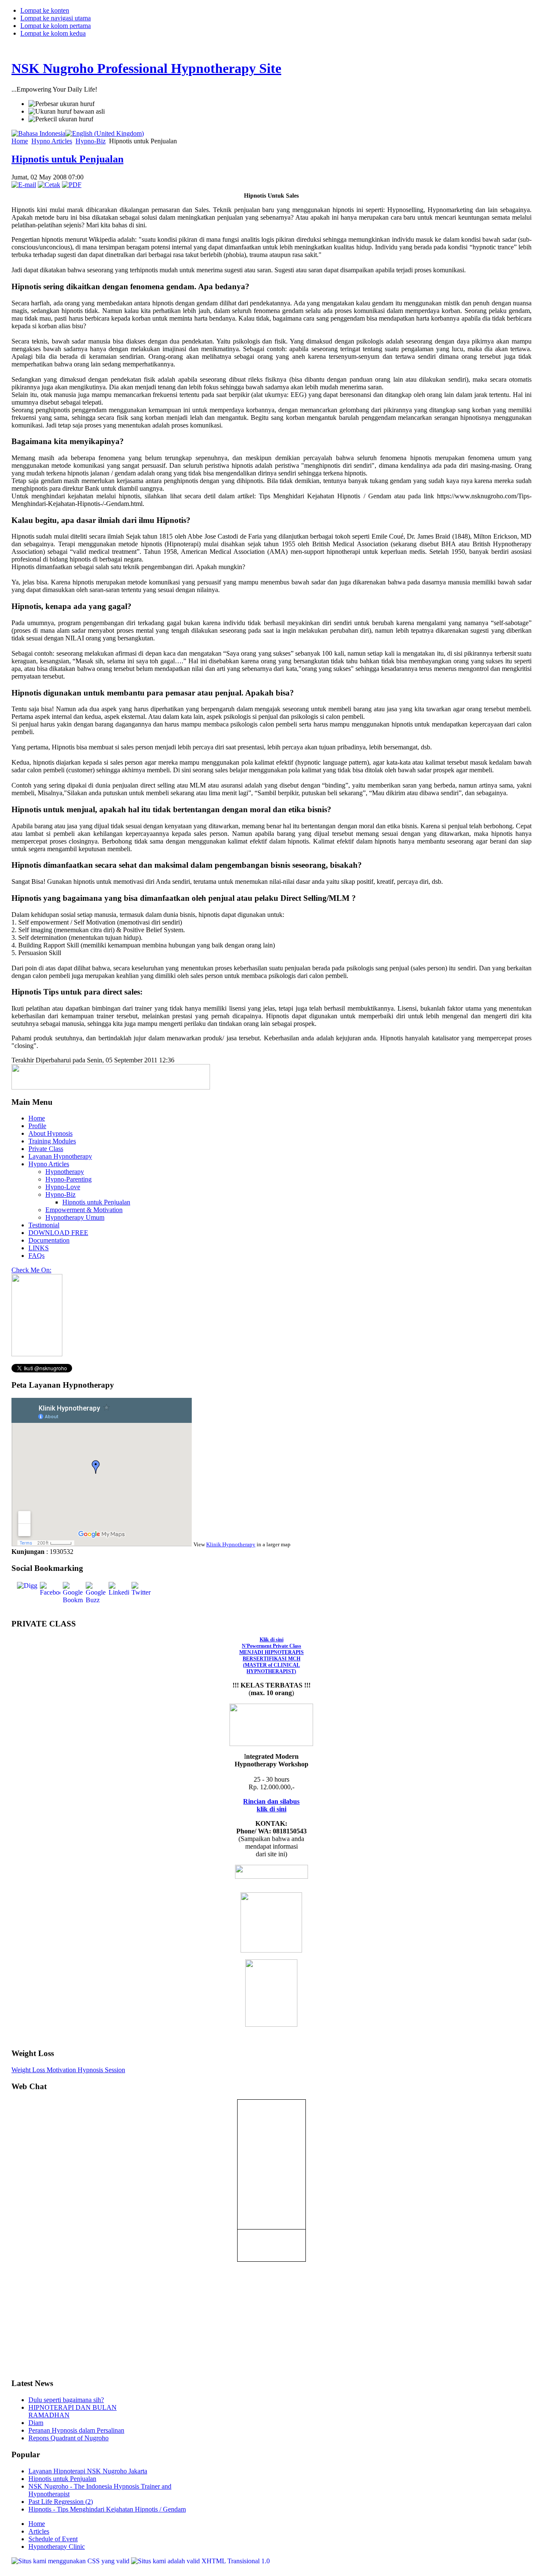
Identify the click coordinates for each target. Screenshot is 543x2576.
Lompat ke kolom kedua (53, 33)
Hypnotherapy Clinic (57, 2547)
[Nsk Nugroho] (37, 1354)
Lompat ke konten (45, 10)
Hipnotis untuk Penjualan (67, 159)
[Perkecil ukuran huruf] (61, 119)
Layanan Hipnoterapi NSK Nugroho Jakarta (88, 2471)
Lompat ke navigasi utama (56, 18)
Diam (36, 2423)
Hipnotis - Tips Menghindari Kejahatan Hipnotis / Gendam (107, 2509)
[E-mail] (24, 185)
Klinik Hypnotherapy (231, 1544)
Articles (39, 2531)
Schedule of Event (53, 2539)
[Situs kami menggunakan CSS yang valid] (71, 2561)
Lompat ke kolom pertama (56, 26)
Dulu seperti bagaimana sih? (66, 2400)
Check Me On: (31, 1270)
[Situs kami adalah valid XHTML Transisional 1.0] (200, 2561)
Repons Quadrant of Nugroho (69, 2438)
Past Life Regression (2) (61, 2502)
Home (20, 141)
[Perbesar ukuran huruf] (62, 104)
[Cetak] (49, 185)
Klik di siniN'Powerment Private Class (271, 1655)
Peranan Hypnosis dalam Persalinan (76, 2430)
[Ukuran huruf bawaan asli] (67, 112)
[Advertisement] (37, 2313)
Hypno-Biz (91, 141)
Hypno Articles (52, 141)
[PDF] (72, 185)
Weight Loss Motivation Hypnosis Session (68, 2070)
